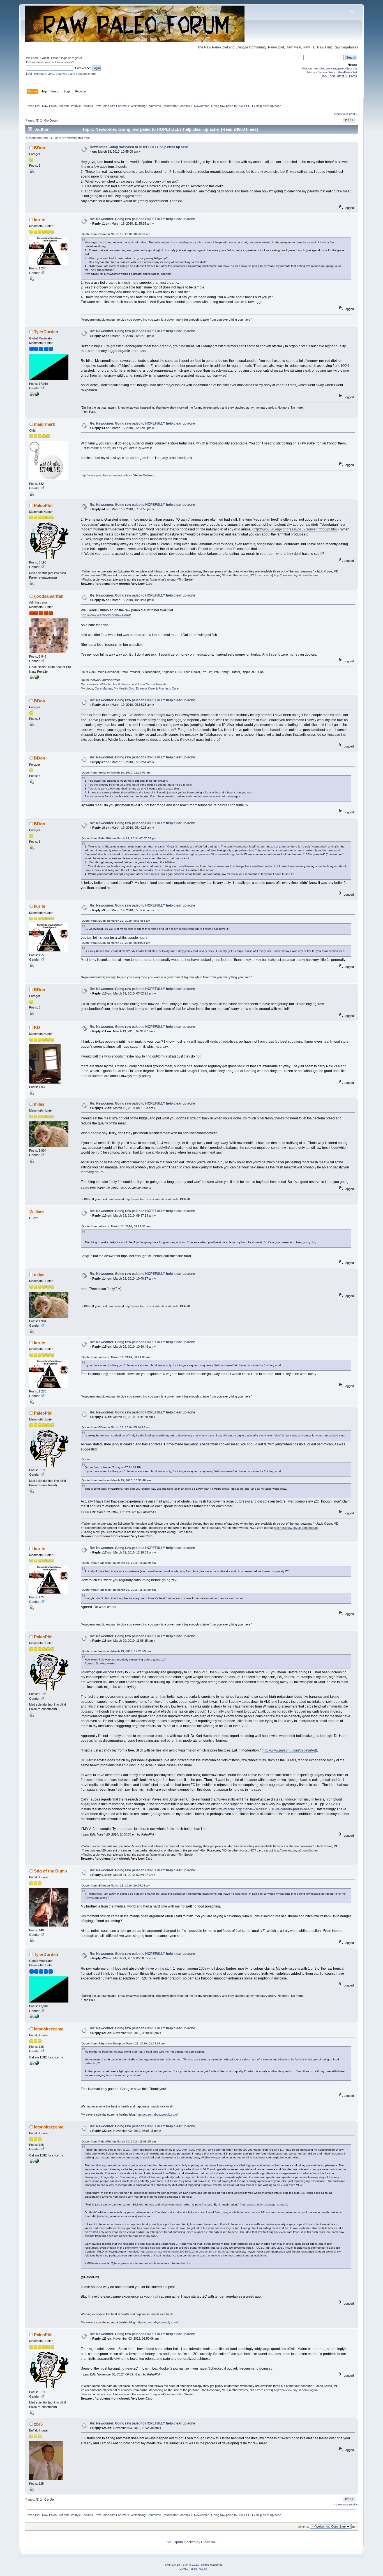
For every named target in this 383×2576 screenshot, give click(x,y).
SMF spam (175, 2542)
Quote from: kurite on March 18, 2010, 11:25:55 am (116, 773)
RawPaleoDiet (347, 72)
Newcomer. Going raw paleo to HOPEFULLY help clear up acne (139, 147)
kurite (40, 220)
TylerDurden (46, 332)
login (64, 58)
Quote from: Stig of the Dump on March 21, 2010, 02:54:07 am (124, 2043)
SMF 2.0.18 (172, 2565)
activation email (62, 62)
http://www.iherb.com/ (139, 1199)
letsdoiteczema (49, 2029)
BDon (40, 148)
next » (353, 114)
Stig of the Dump (50, 1871)
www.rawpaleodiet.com (341, 68)
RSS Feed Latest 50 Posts (339, 76)
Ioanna (184, 106)
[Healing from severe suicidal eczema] (37, 2064)
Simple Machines (211, 2565)
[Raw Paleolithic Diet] (37, 395)
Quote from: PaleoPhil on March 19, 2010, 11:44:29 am (119, 1563)
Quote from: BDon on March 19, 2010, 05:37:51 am (116, 921)
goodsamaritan (49, 596)
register (77, 58)
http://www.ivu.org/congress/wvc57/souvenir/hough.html (296, 529)
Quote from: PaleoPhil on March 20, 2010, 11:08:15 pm (119, 2141)
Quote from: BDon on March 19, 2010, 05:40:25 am (116, 943)
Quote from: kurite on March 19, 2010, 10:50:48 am (116, 1480)
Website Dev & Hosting (116, 684)
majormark (44, 424)
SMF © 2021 (191, 2565)
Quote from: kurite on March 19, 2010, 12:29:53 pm (116, 1651)
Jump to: (303, 2527)
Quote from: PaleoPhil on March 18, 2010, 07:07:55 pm (119, 838)
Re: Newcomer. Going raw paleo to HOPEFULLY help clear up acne (142, 219)
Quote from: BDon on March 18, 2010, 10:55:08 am (116, 234)
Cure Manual (103, 688)
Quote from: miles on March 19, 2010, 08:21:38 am (116, 1226)
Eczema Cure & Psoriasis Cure (157, 688)
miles (39, 1104)
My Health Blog (124, 688)
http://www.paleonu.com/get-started (289, 1750)
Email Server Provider (153, 684)
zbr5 (38, 2424)
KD (37, 1027)
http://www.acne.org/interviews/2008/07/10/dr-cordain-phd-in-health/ (263, 1809)
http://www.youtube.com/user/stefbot (106, 475)
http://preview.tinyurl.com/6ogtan (296, 575)
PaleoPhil (43, 505)
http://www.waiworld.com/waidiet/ (106, 615)
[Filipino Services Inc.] (37, 678)
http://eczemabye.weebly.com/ (157, 2114)
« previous (341, 114)
